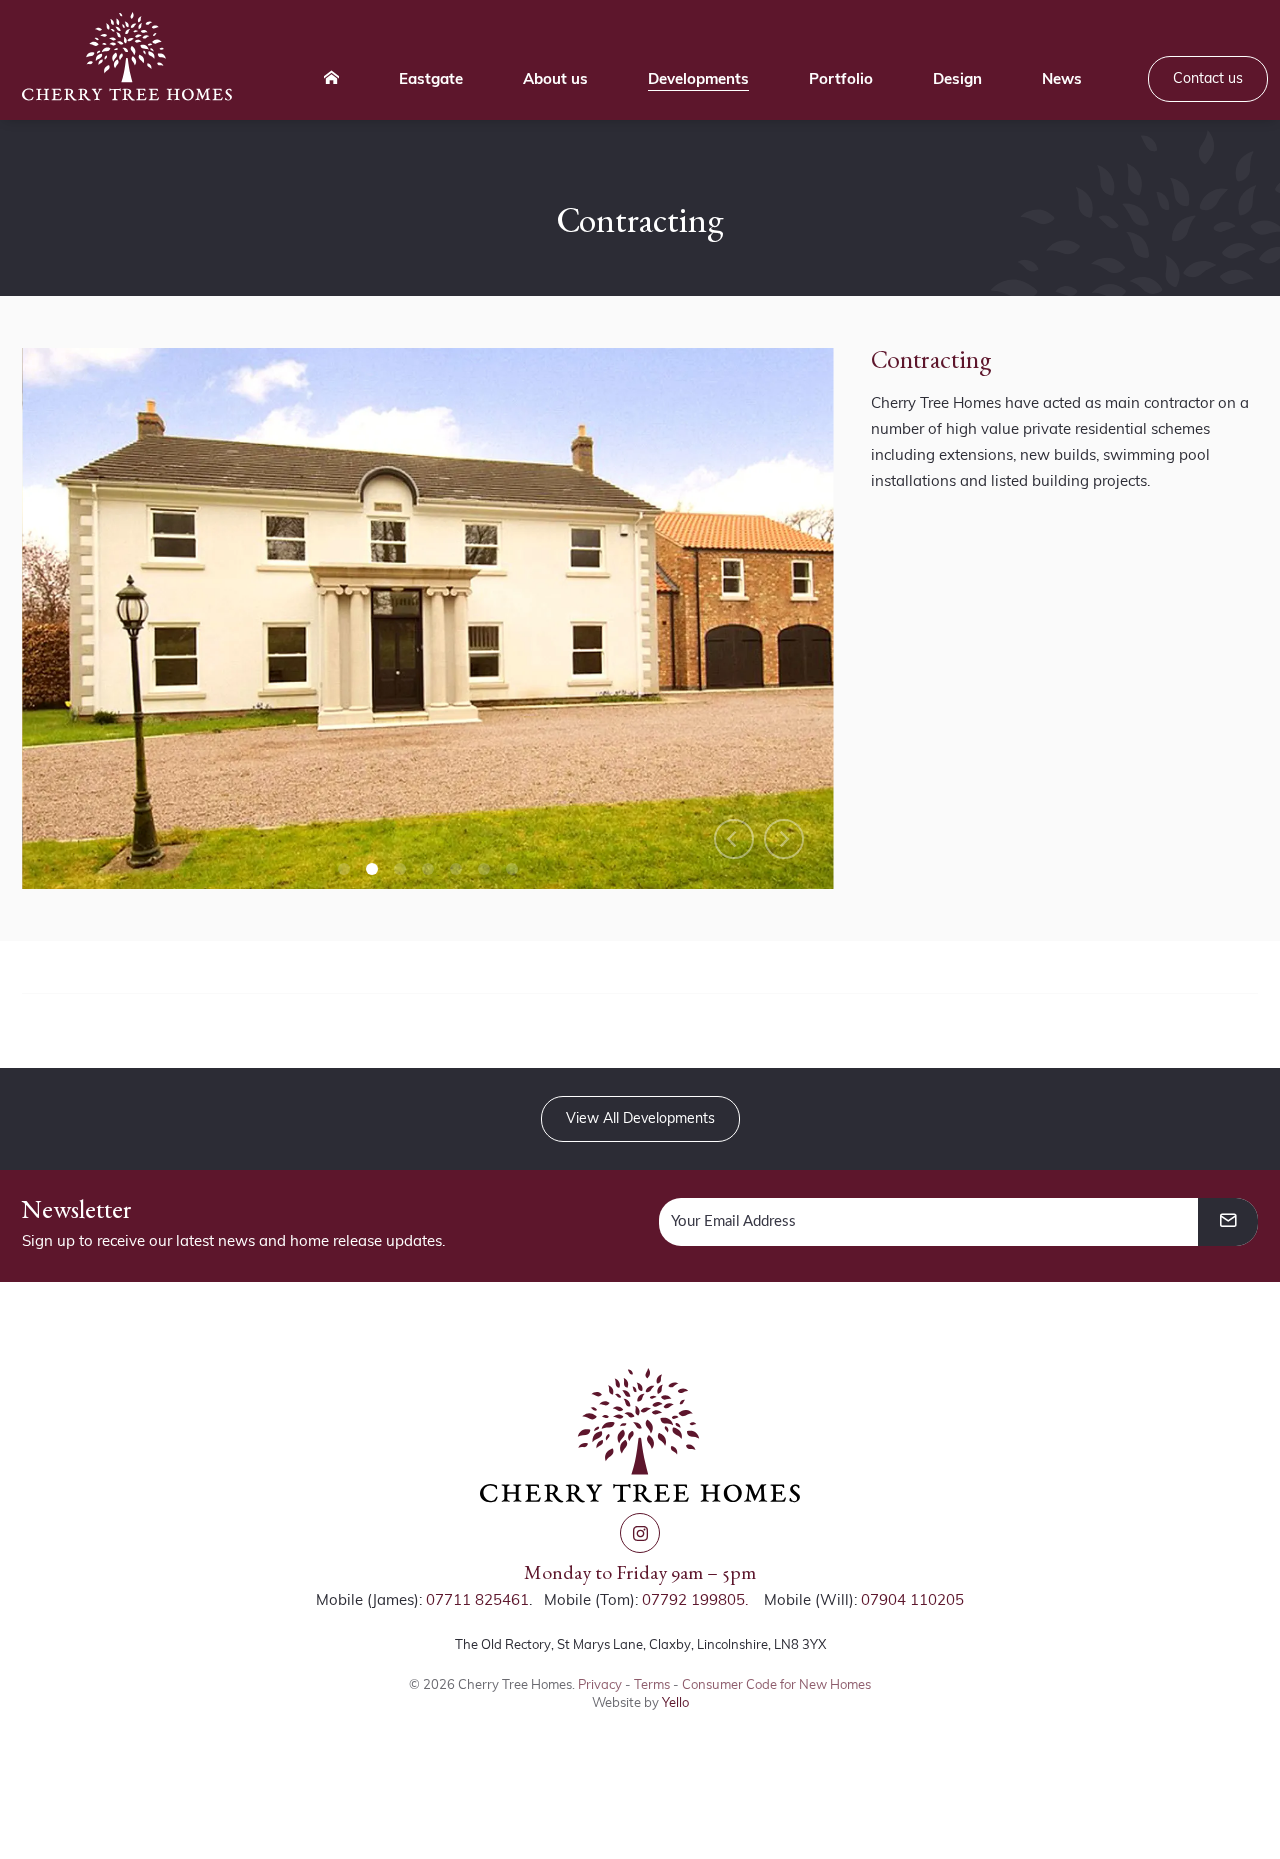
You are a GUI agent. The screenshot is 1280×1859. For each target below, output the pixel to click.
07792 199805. (695, 1599)
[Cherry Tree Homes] (127, 56)
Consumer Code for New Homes (776, 1684)
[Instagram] (640, 1533)
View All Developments (640, 1118)
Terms (652, 1684)
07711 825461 (477, 1599)
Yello (675, 1702)
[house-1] (428, 618)
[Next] (784, 839)
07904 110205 (912, 1599)
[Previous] (734, 839)
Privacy (600, 1684)
